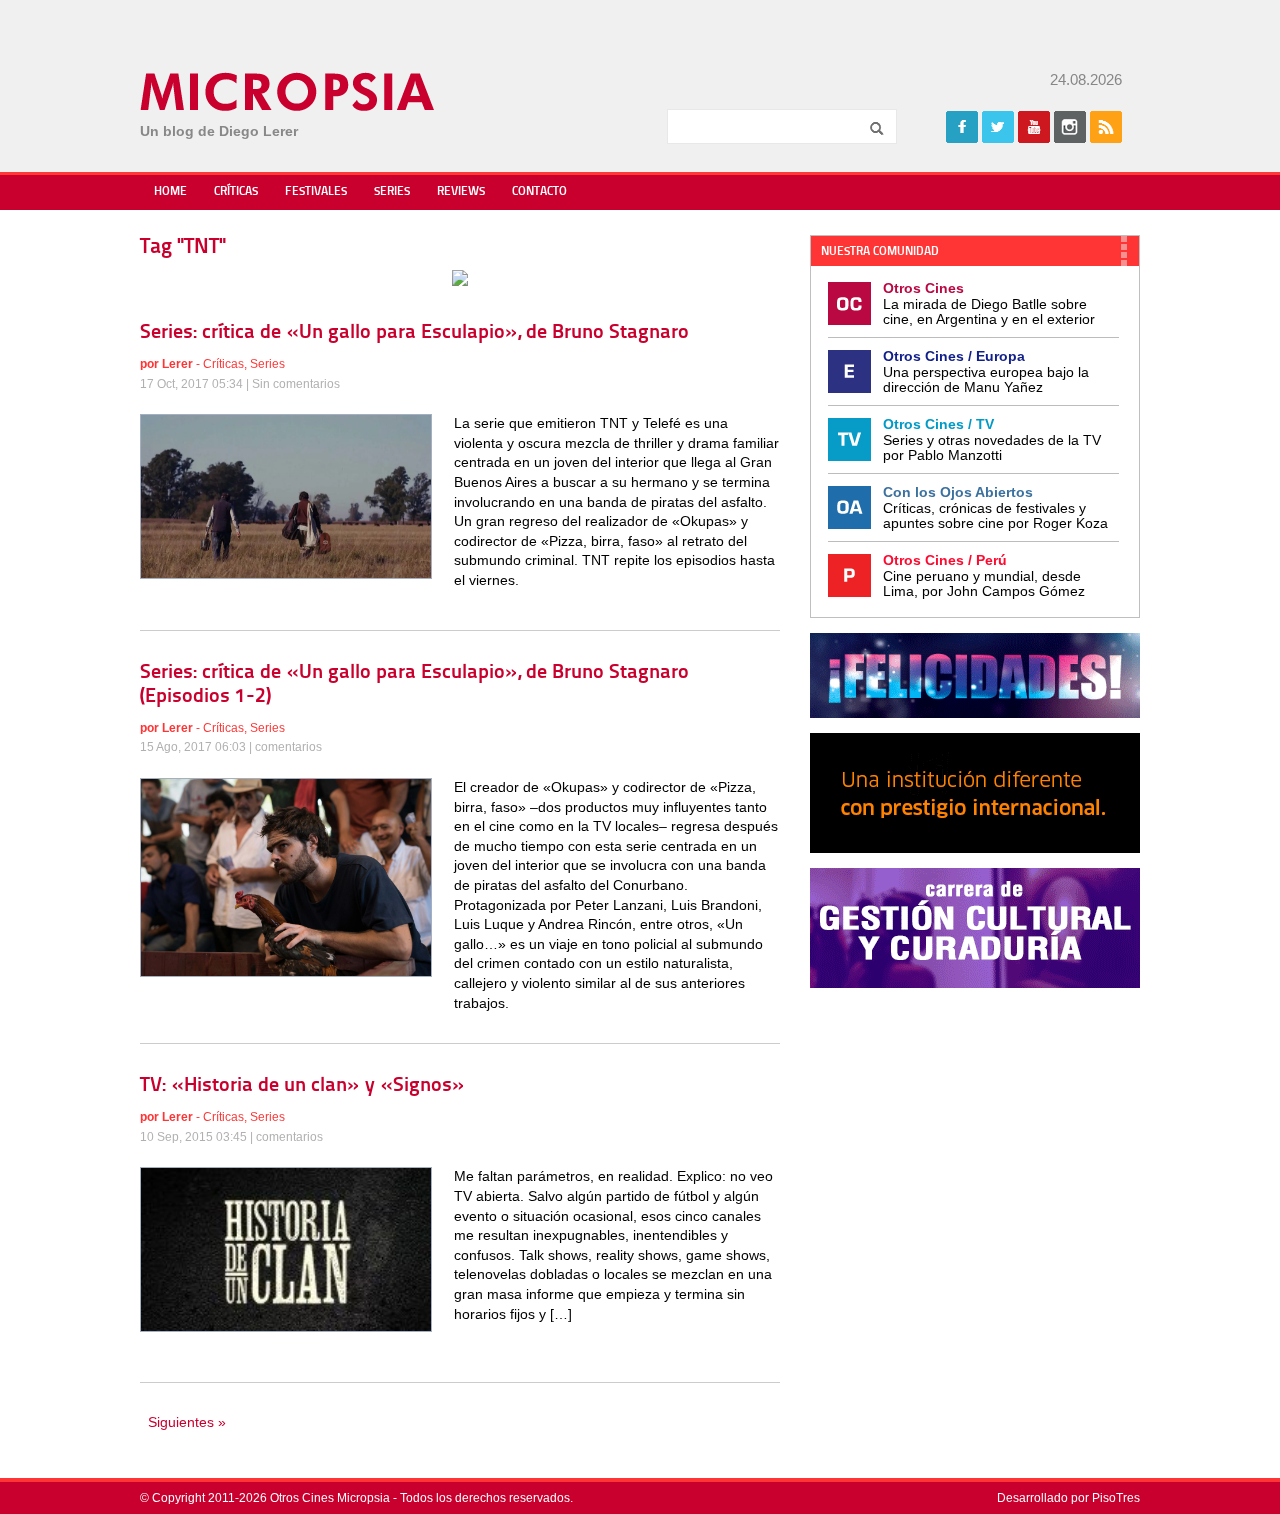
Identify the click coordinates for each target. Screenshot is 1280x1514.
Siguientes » (187, 1422)
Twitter (998, 127)
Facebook (962, 127)
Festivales (316, 192)
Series (392, 192)
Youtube (1034, 127)
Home (170, 192)
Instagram (1070, 127)
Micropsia (288, 92)
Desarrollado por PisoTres (1068, 1498)
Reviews (461, 192)
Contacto (539, 192)
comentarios (288, 747)
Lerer (177, 364)
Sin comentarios (296, 384)
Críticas (236, 192)
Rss (1106, 127)
